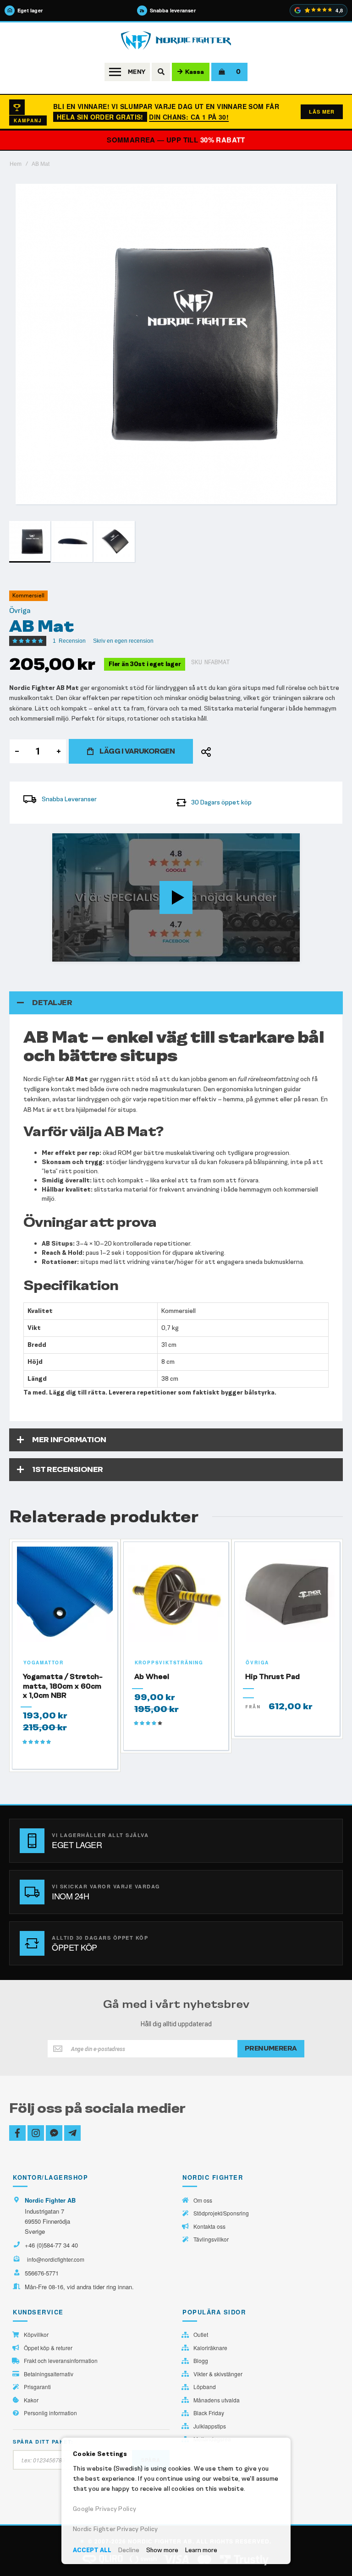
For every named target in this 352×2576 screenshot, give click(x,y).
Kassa (195, 72)
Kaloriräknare (210, 2348)
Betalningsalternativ (49, 2374)
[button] (72, 541)
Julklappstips (210, 2426)
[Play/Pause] (62, 954)
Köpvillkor (36, 2335)
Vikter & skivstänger (218, 2374)
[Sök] (161, 72)
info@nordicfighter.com (56, 2259)
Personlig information (50, 2413)
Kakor (31, 2400)
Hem (16, 164)
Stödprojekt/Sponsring (221, 2213)
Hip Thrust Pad (272, 1676)
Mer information (69, 1440)
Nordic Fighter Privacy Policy (115, 2529)
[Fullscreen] (290, 954)
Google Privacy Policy (104, 2509)
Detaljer (52, 1003)
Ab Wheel (152, 1676)
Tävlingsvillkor (211, 2239)
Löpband (205, 2387)
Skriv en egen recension (123, 641)
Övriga (20, 611)
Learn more (201, 2550)
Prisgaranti (37, 2387)
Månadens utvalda (217, 2400)
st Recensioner (68, 1469)
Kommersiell (28, 596)
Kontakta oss (209, 2226)
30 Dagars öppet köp (221, 802)
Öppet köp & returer (48, 2348)
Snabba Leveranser (69, 799)
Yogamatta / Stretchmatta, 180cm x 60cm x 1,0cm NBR (63, 1686)
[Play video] (176, 897)
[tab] (176, 1003)
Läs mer (322, 112)
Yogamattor (44, 1663)
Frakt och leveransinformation (61, 2361)
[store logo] (176, 41)
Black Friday (209, 2413)
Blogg (201, 2361)
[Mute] (245, 954)
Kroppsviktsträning (169, 1663)
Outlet (201, 2335)
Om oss (203, 2200)
